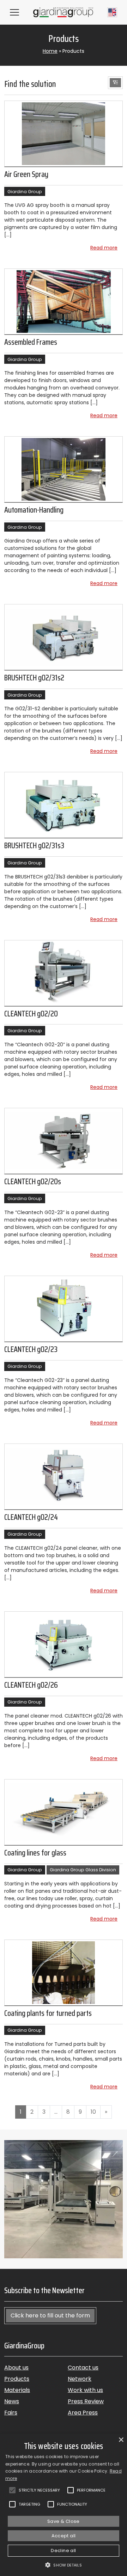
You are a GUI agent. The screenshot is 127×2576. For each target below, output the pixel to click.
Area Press (83, 2413)
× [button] (121, 2440)
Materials (17, 2390)
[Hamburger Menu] (14, 12)
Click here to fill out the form (50, 2315)
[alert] (64, 2505)
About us (16, 2368)
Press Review (86, 2401)
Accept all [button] (64, 2536)
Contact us (83, 2368)
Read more (104, 248)
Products (17, 2379)
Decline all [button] (63, 2550)
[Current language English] (112, 12)
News (12, 2401)
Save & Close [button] (64, 2521)
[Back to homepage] (63, 12)
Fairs (11, 2413)
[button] (115, 83)
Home (50, 51)
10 (93, 2112)
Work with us (85, 2390)
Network (80, 2379)
